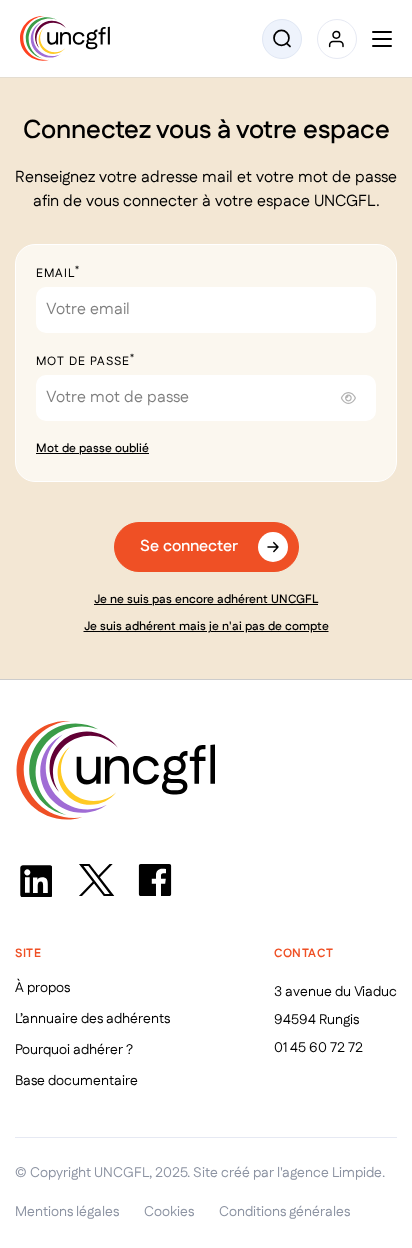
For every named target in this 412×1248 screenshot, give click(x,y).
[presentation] (348, 400)
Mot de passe (85, 361)
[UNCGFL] (65, 38)
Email (58, 273)
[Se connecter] (337, 39)
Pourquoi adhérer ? (74, 1050)
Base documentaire (76, 1081)
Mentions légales (67, 1212)
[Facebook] (155, 880)
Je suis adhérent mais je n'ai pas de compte (206, 626)
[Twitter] (95, 880)
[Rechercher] (282, 39)
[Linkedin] (35, 880)
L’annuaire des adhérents (92, 1019)
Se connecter (189, 546)
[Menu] (382, 39)
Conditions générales (284, 1212)
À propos (42, 988)
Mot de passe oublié (92, 448)
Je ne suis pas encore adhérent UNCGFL (206, 599)
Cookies (169, 1212)
